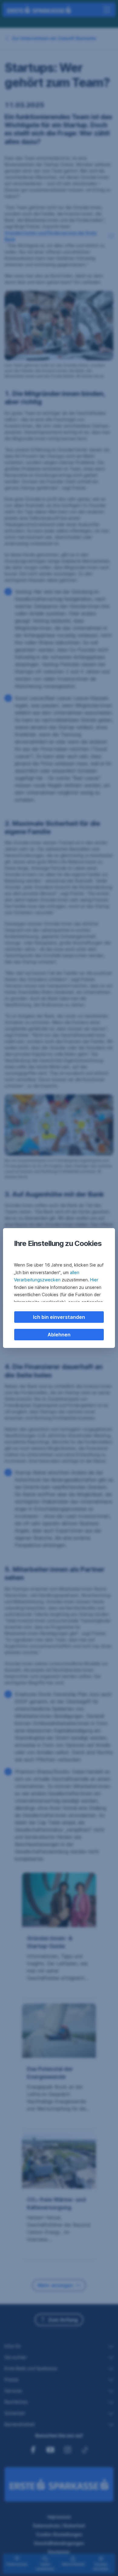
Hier (94, 1280)
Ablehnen (59, 1335)
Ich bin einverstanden (59, 1317)
